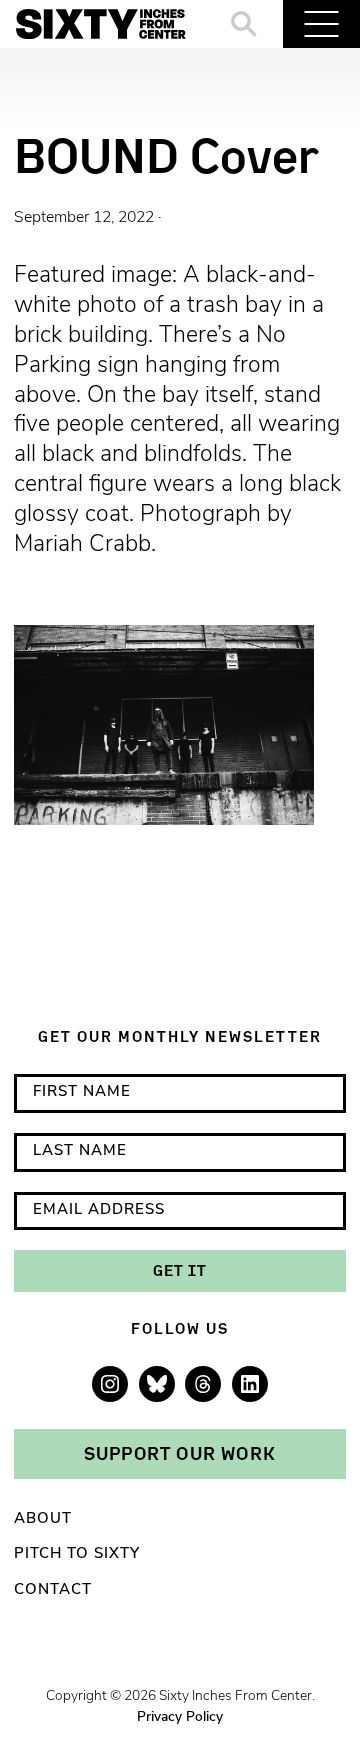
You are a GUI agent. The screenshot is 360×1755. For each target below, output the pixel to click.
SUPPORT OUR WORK (180, 1453)
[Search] (244, 24)
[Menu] (321, 24)
